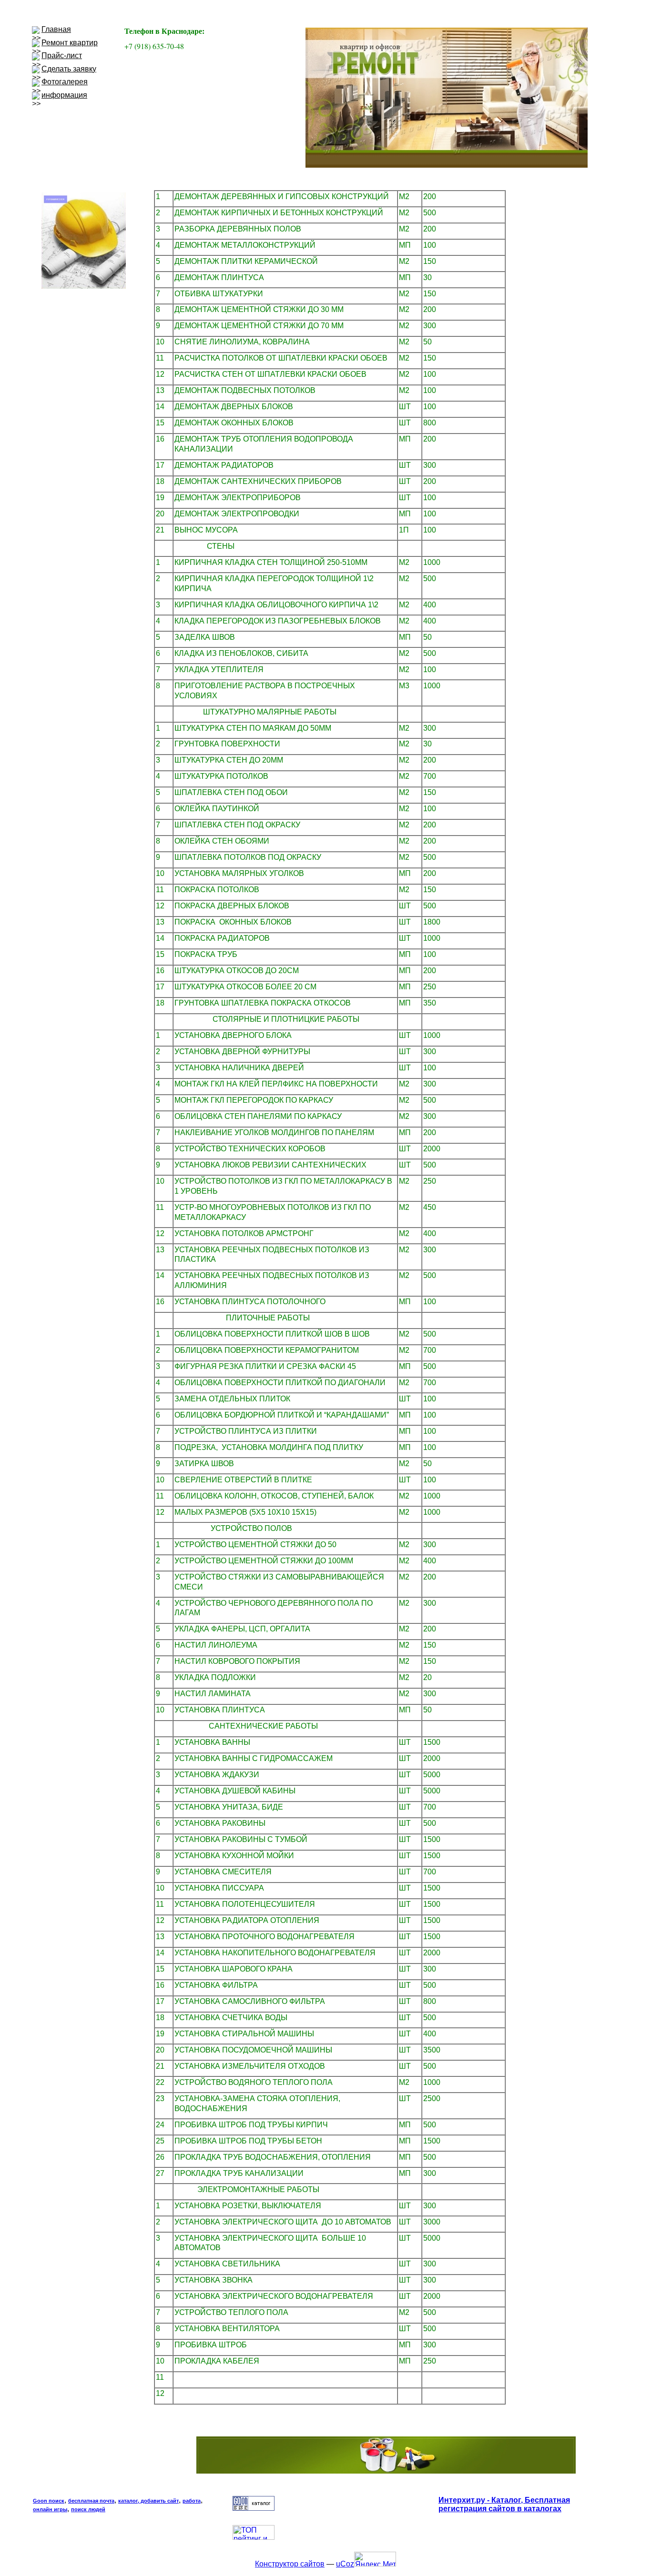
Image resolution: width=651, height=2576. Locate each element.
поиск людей (88, 2509)
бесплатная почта (91, 2501)
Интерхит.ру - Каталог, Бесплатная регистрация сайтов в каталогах (504, 2504)
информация (64, 95)
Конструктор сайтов (290, 2564)
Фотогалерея (65, 82)
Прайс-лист (62, 55)
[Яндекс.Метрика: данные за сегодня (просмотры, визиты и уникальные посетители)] (375, 2559)
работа (192, 2501)
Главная (56, 29)
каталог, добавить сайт (148, 2501)
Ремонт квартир (70, 43)
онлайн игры (50, 2509)
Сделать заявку (69, 69)
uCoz (345, 2564)
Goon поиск (49, 2501)
